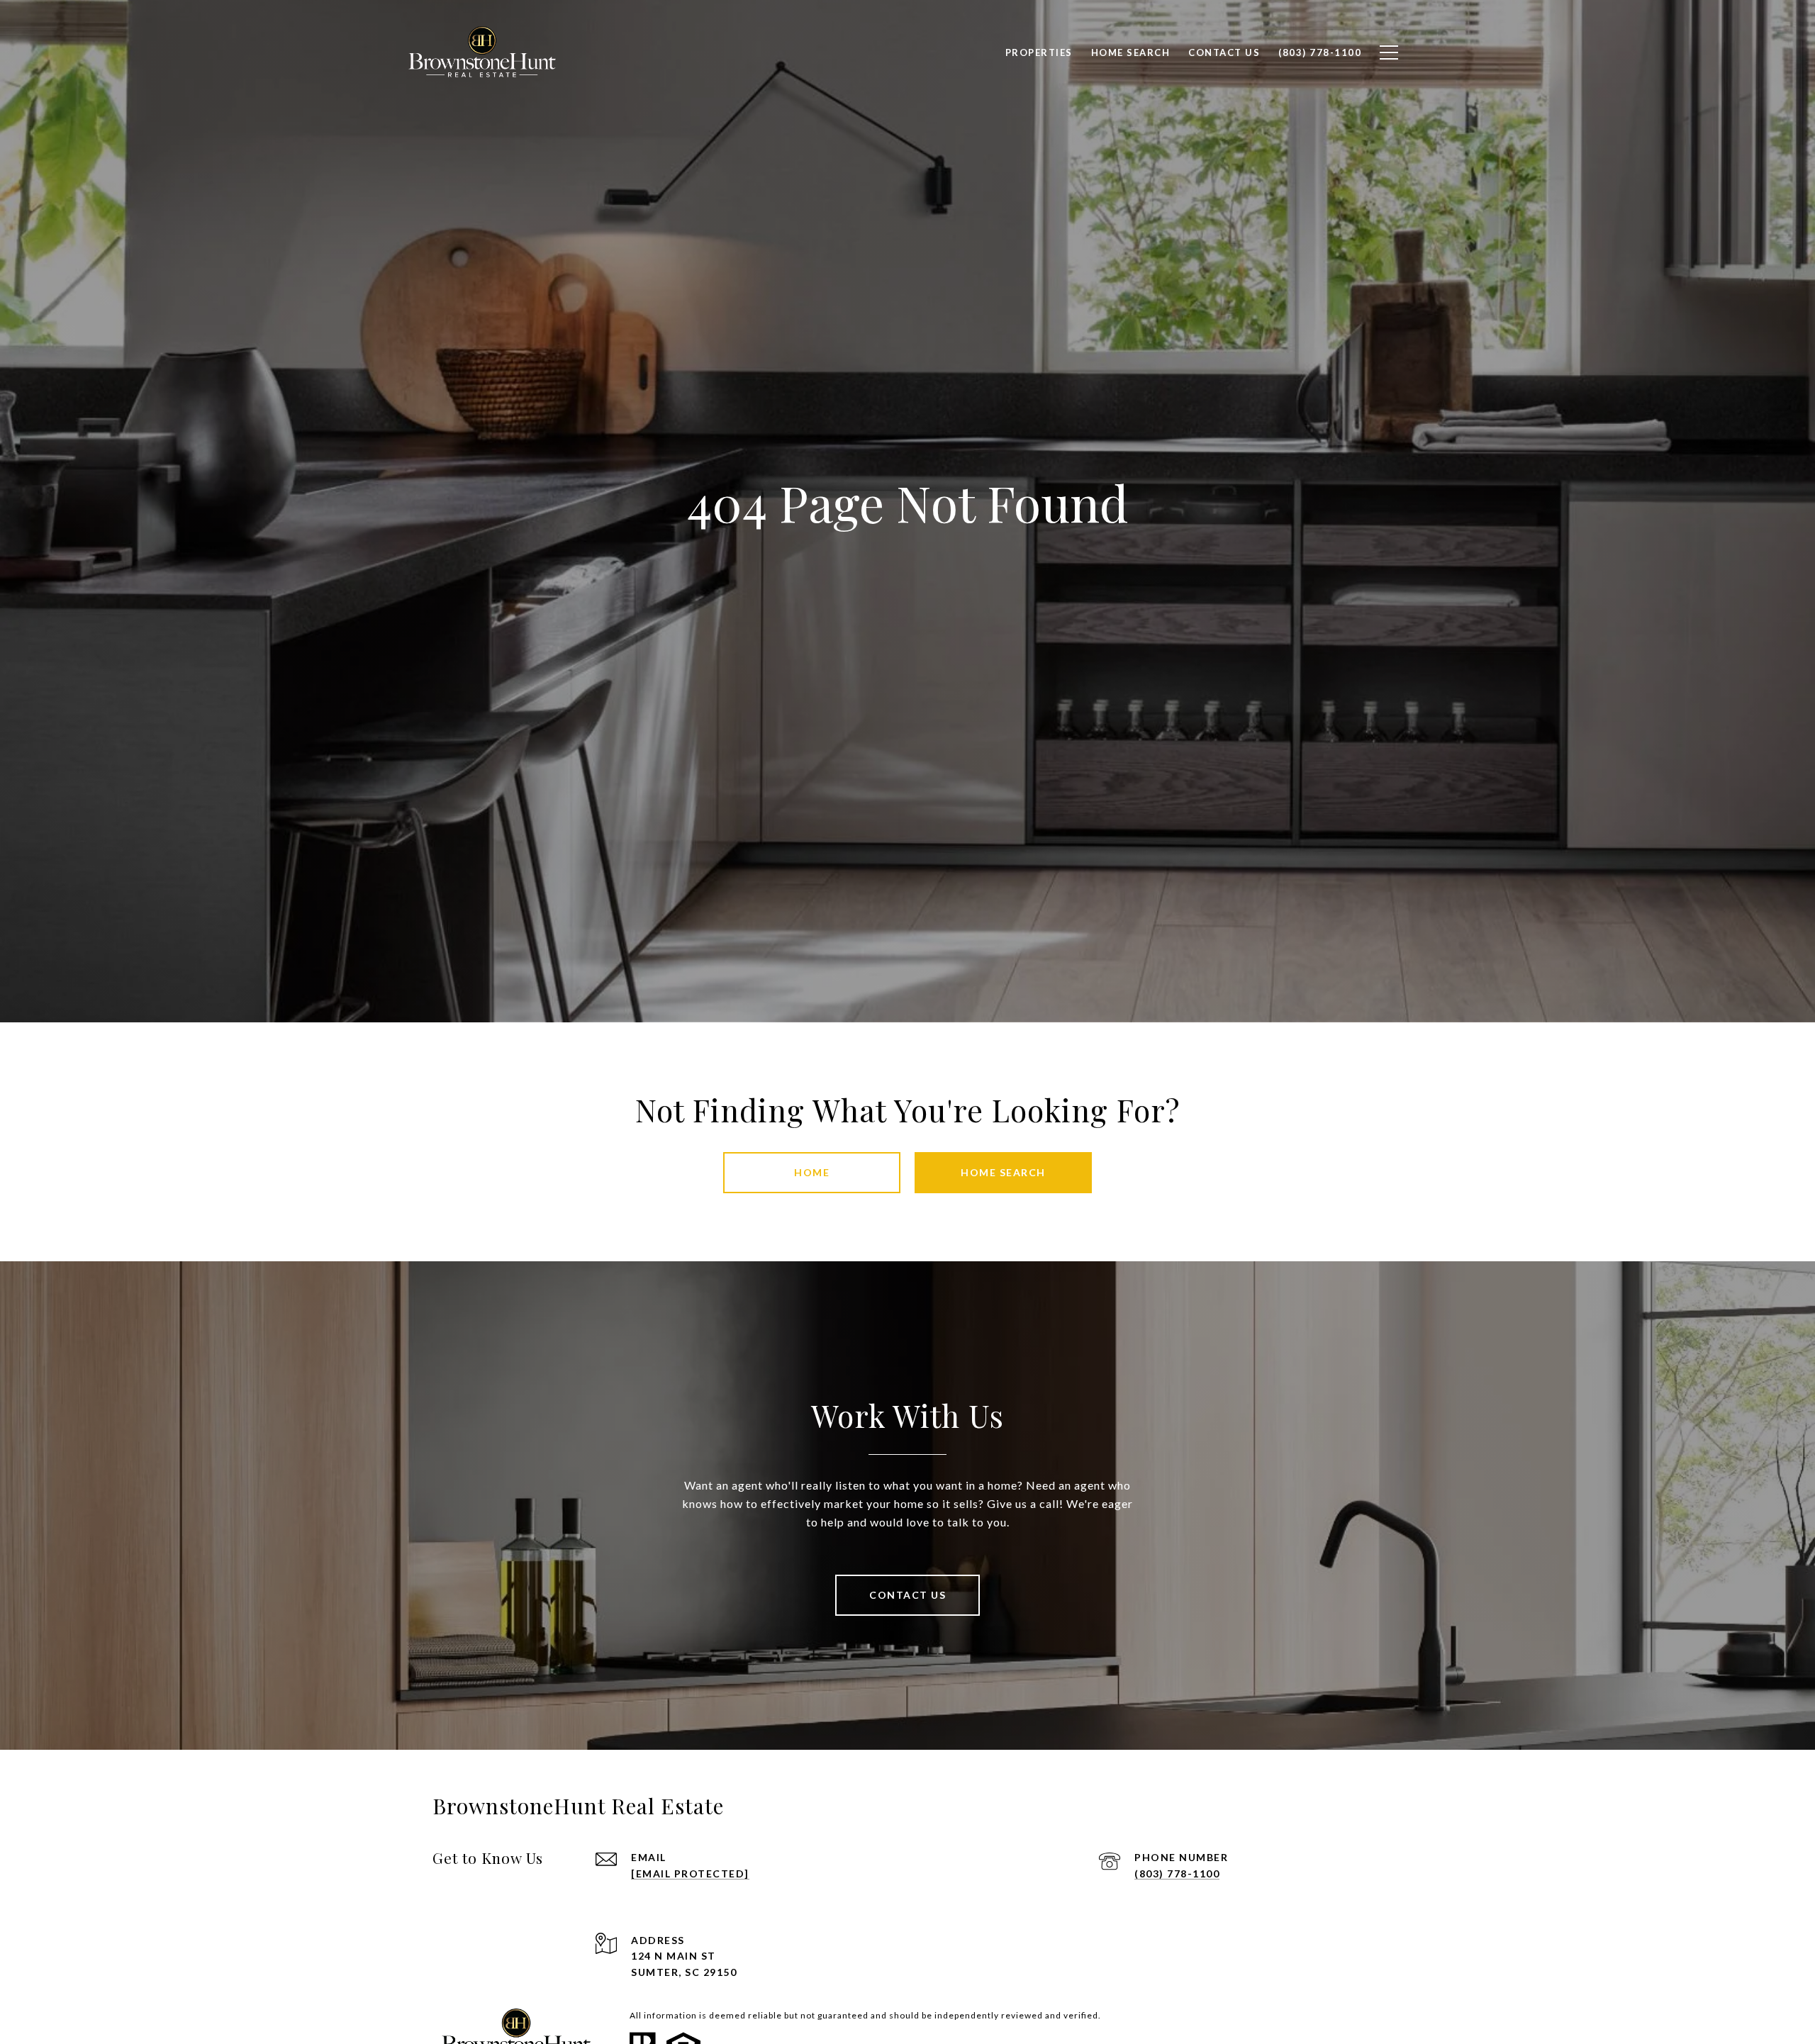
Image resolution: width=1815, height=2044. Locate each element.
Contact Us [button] (907, 1595)
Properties (1039, 52)
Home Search (1003, 1172)
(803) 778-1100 (1177, 1873)
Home (812, 1172)
